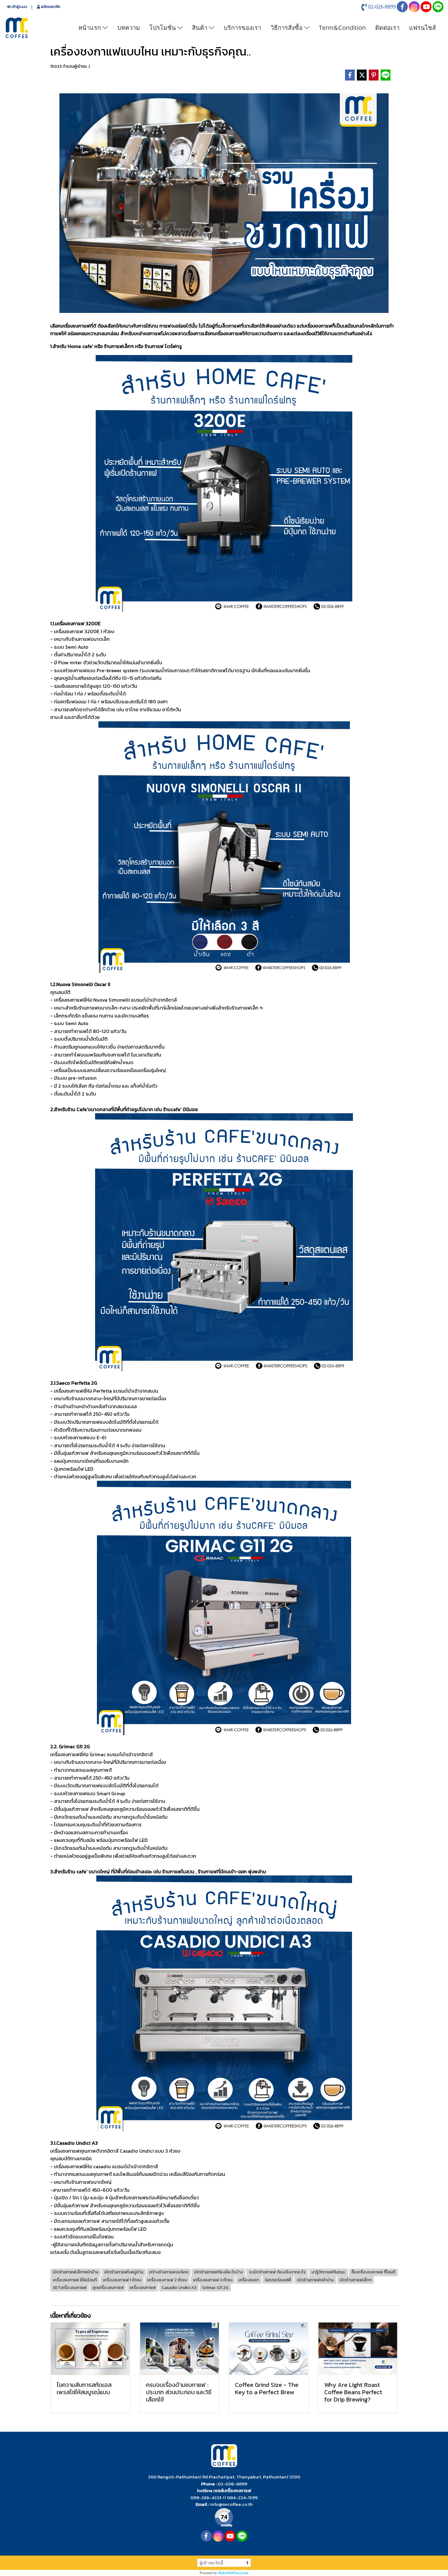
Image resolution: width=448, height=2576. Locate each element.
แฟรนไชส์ (422, 28)
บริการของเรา (242, 28)
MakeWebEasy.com (233, 2573)
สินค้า (200, 28)
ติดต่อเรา (387, 28)
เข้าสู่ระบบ (19, 7)
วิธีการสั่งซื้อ (287, 28)
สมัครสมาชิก (50, 7)
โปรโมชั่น (163, 28)
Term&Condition (342, 28)
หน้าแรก (90, 28)
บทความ (129, 28)
